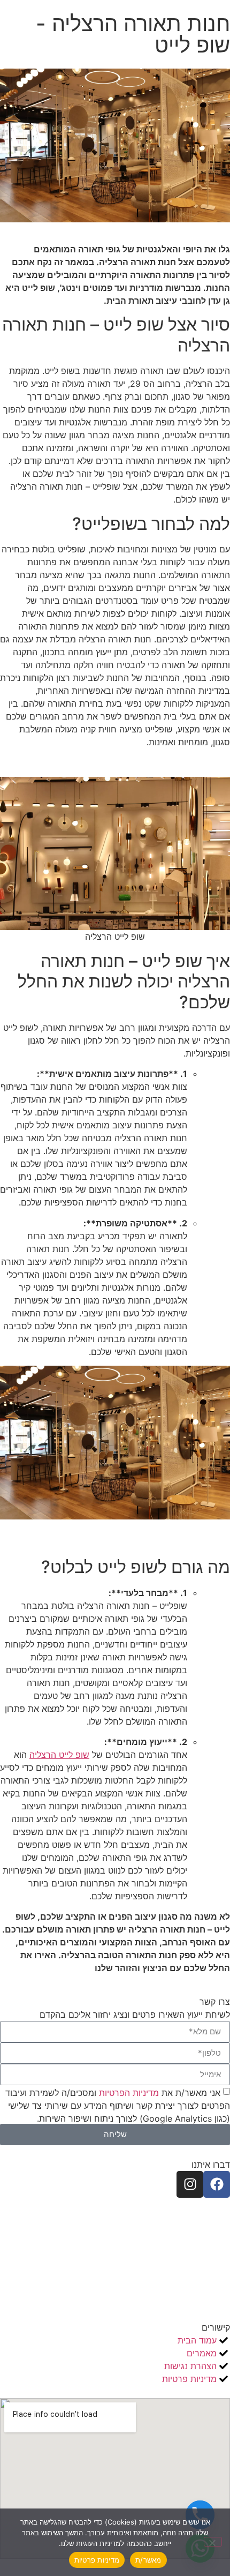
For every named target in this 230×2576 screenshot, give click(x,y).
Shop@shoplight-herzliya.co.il (143, 2243)
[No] (213, 2542)
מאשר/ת (148, 2560)
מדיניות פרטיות (97, 2560)
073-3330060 (178, 2230)
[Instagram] (190, 2184)
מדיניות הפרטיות (128, 2092)
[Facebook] (217, 2184)
